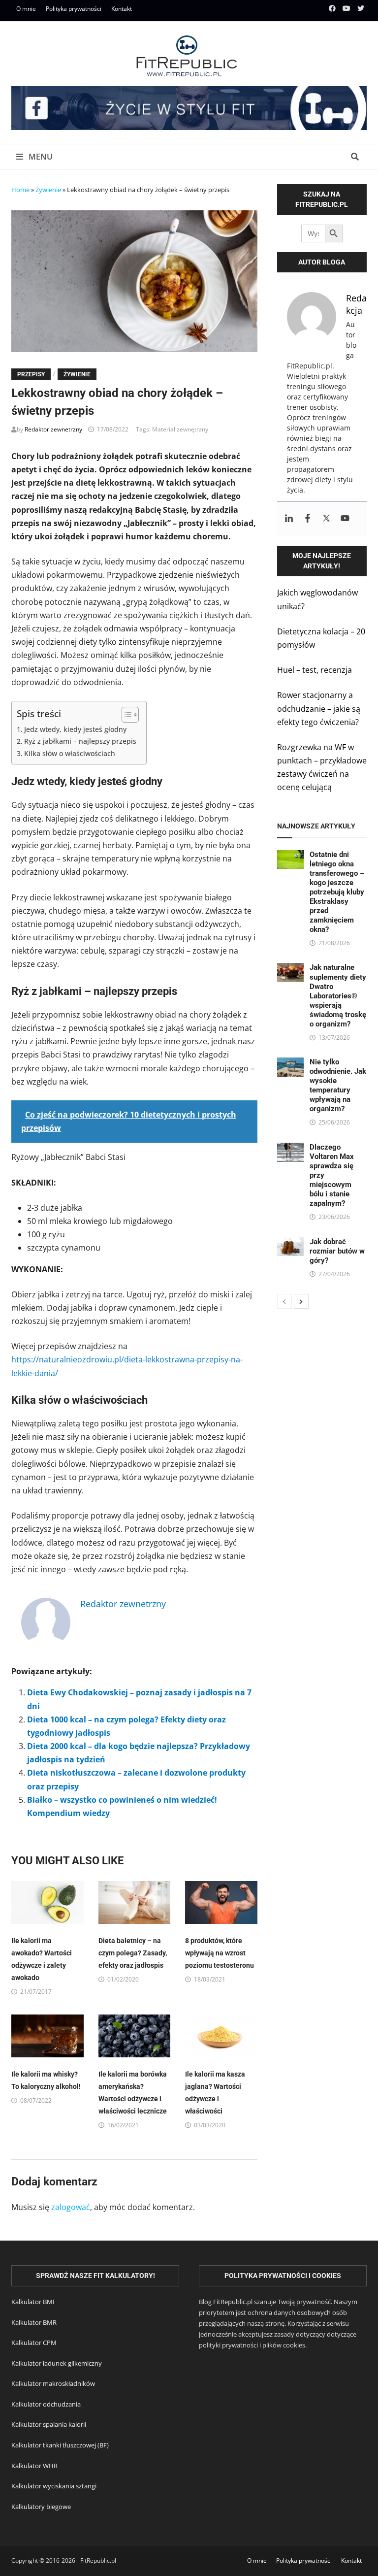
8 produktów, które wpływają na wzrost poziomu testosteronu (220, 1953)
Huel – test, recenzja (315, 670)
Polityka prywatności (74, 9)
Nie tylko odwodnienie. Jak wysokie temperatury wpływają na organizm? (338, 1085)
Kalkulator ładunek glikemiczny (57, 2363)
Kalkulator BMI (33, 2302)
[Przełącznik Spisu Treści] (125, 715)
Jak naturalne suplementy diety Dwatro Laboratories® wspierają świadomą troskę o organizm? (338, 995)
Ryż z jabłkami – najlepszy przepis (80, 741)
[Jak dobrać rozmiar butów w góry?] (291, 1244)
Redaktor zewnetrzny (53, 429)
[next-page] (301, 1301)
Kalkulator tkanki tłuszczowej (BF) (60, 2445)
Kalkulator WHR (34, 2466)
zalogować (71, 2207)
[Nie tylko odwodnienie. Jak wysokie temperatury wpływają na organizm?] (291, 1064)
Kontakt (122, 9)
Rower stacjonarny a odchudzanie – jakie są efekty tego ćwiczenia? (319, 708)
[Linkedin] (289, 519)
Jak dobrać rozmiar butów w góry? (337, 1251)
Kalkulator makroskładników (53, 2383)
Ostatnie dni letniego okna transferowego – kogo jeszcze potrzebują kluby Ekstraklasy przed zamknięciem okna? (337, 892)
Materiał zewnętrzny (180, 429)
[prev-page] (284, 1301)
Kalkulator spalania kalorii (49, 2424)
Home (20, 190)
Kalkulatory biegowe (41, 2507)
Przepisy (31, 374)
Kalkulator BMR (34, 2322)
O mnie (26, 9)
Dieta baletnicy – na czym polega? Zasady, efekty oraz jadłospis (133, 1953)
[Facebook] (333, 8)
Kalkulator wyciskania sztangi (54, 2486)
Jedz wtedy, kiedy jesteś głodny (75, 729)
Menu (40, 157)
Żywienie (48, 190)
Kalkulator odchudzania (46, 2404)
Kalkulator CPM (34, 2343)
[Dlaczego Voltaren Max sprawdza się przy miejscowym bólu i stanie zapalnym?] (291, 1149)
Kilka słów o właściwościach (70, 753)
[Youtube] (347, 8)
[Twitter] (361, 8)
